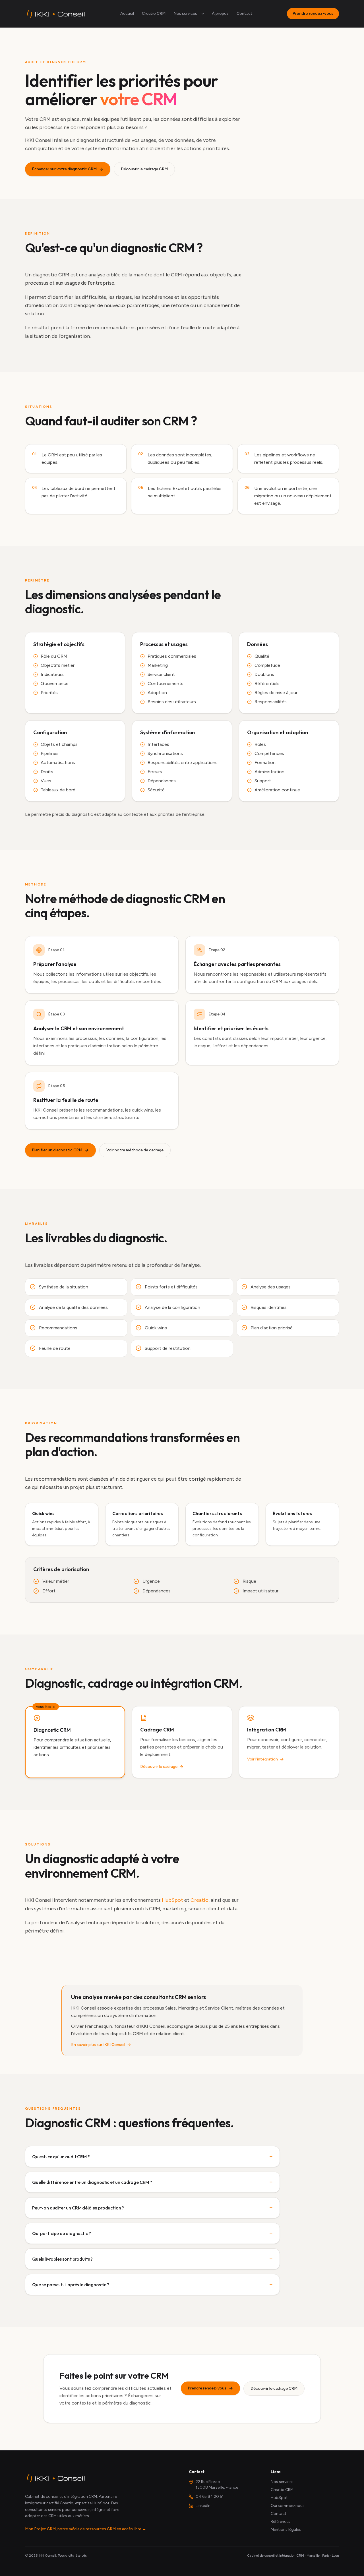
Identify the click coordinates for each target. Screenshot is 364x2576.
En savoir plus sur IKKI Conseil (98, 2045)
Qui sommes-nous (288, 2506)
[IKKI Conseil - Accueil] (55, 14)
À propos (220, 14)
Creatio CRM (154, 14)
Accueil (127, 14)
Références (281, 2522)
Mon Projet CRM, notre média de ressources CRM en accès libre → (86, 2529)
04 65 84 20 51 (210, 2497)
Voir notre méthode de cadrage (135, 1150)
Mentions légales (286, 2530)
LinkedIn (203, 2506)
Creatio (199, 1900)
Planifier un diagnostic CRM (57, 1150)
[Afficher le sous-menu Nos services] (203, 14)
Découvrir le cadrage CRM (144, 169)
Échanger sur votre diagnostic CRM (64, 169)
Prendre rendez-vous (313, 14)
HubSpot (172, 1900)
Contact (245, 14)
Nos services (185, 14)
